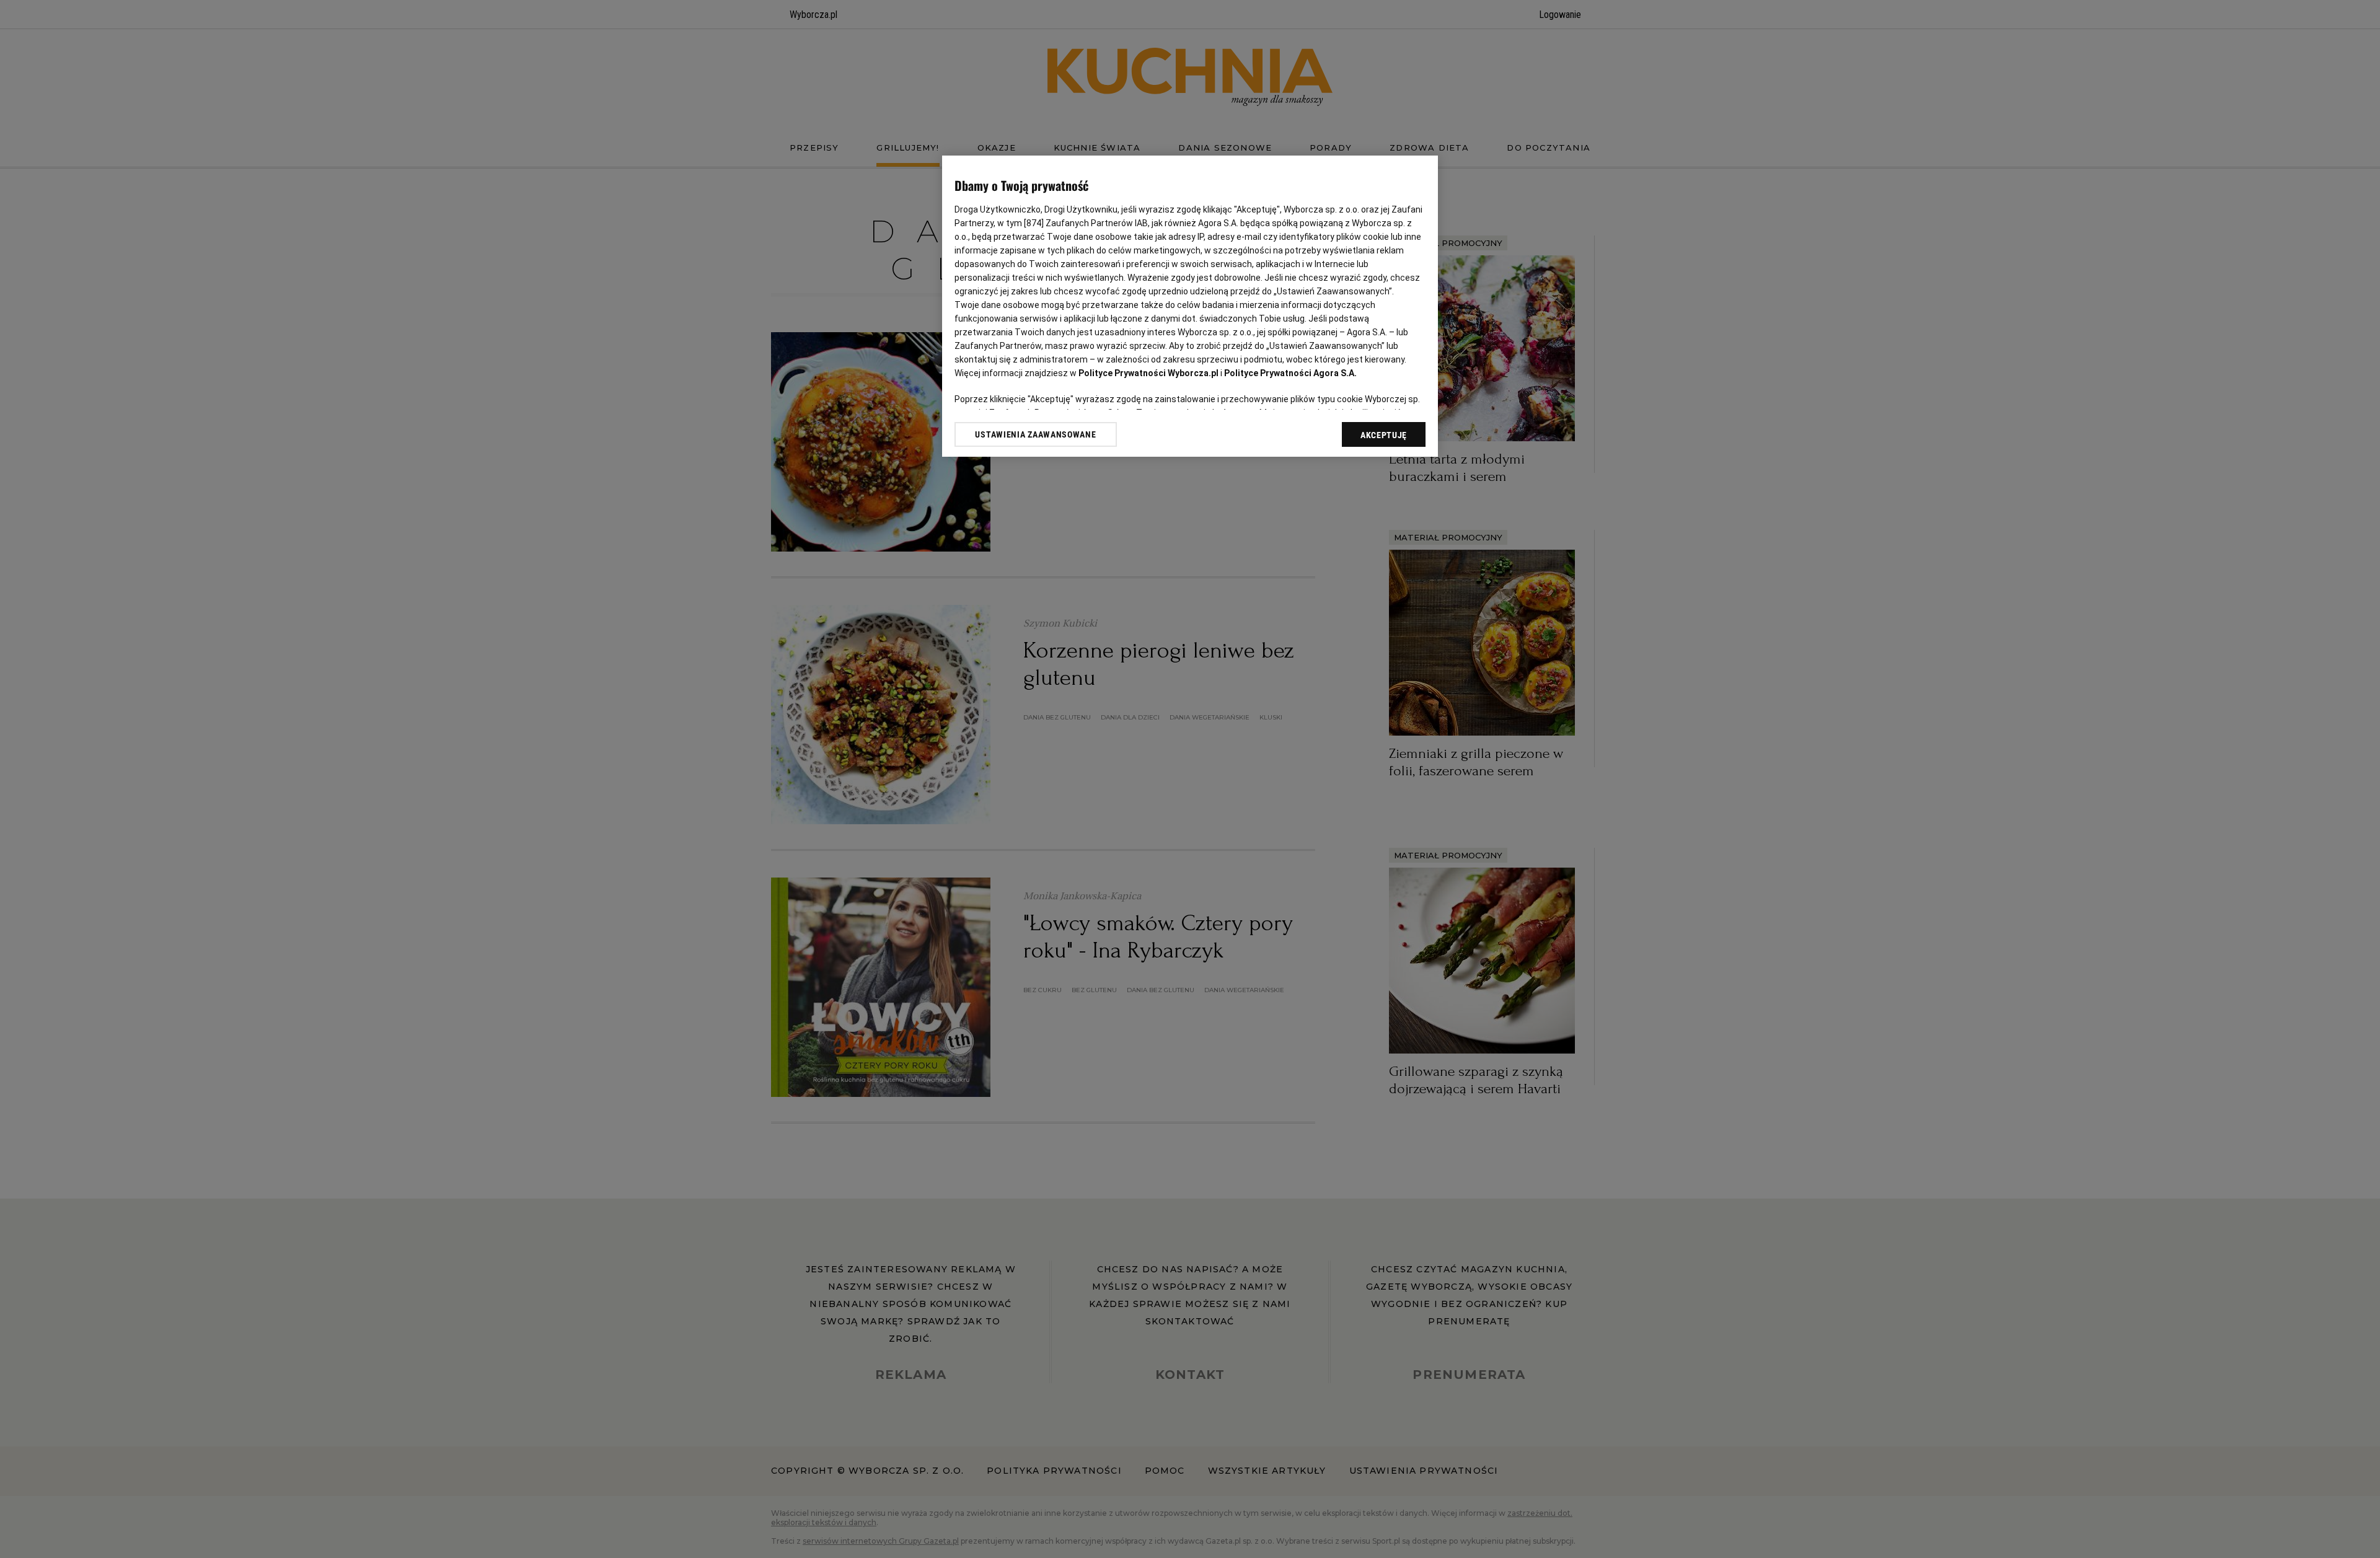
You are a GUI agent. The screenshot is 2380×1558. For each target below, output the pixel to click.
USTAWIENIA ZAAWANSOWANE (1035, 434)
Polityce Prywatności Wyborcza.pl (1148, 373)
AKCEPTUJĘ (1384, 435)
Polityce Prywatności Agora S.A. (1290, 373)
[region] (1190, 306)
